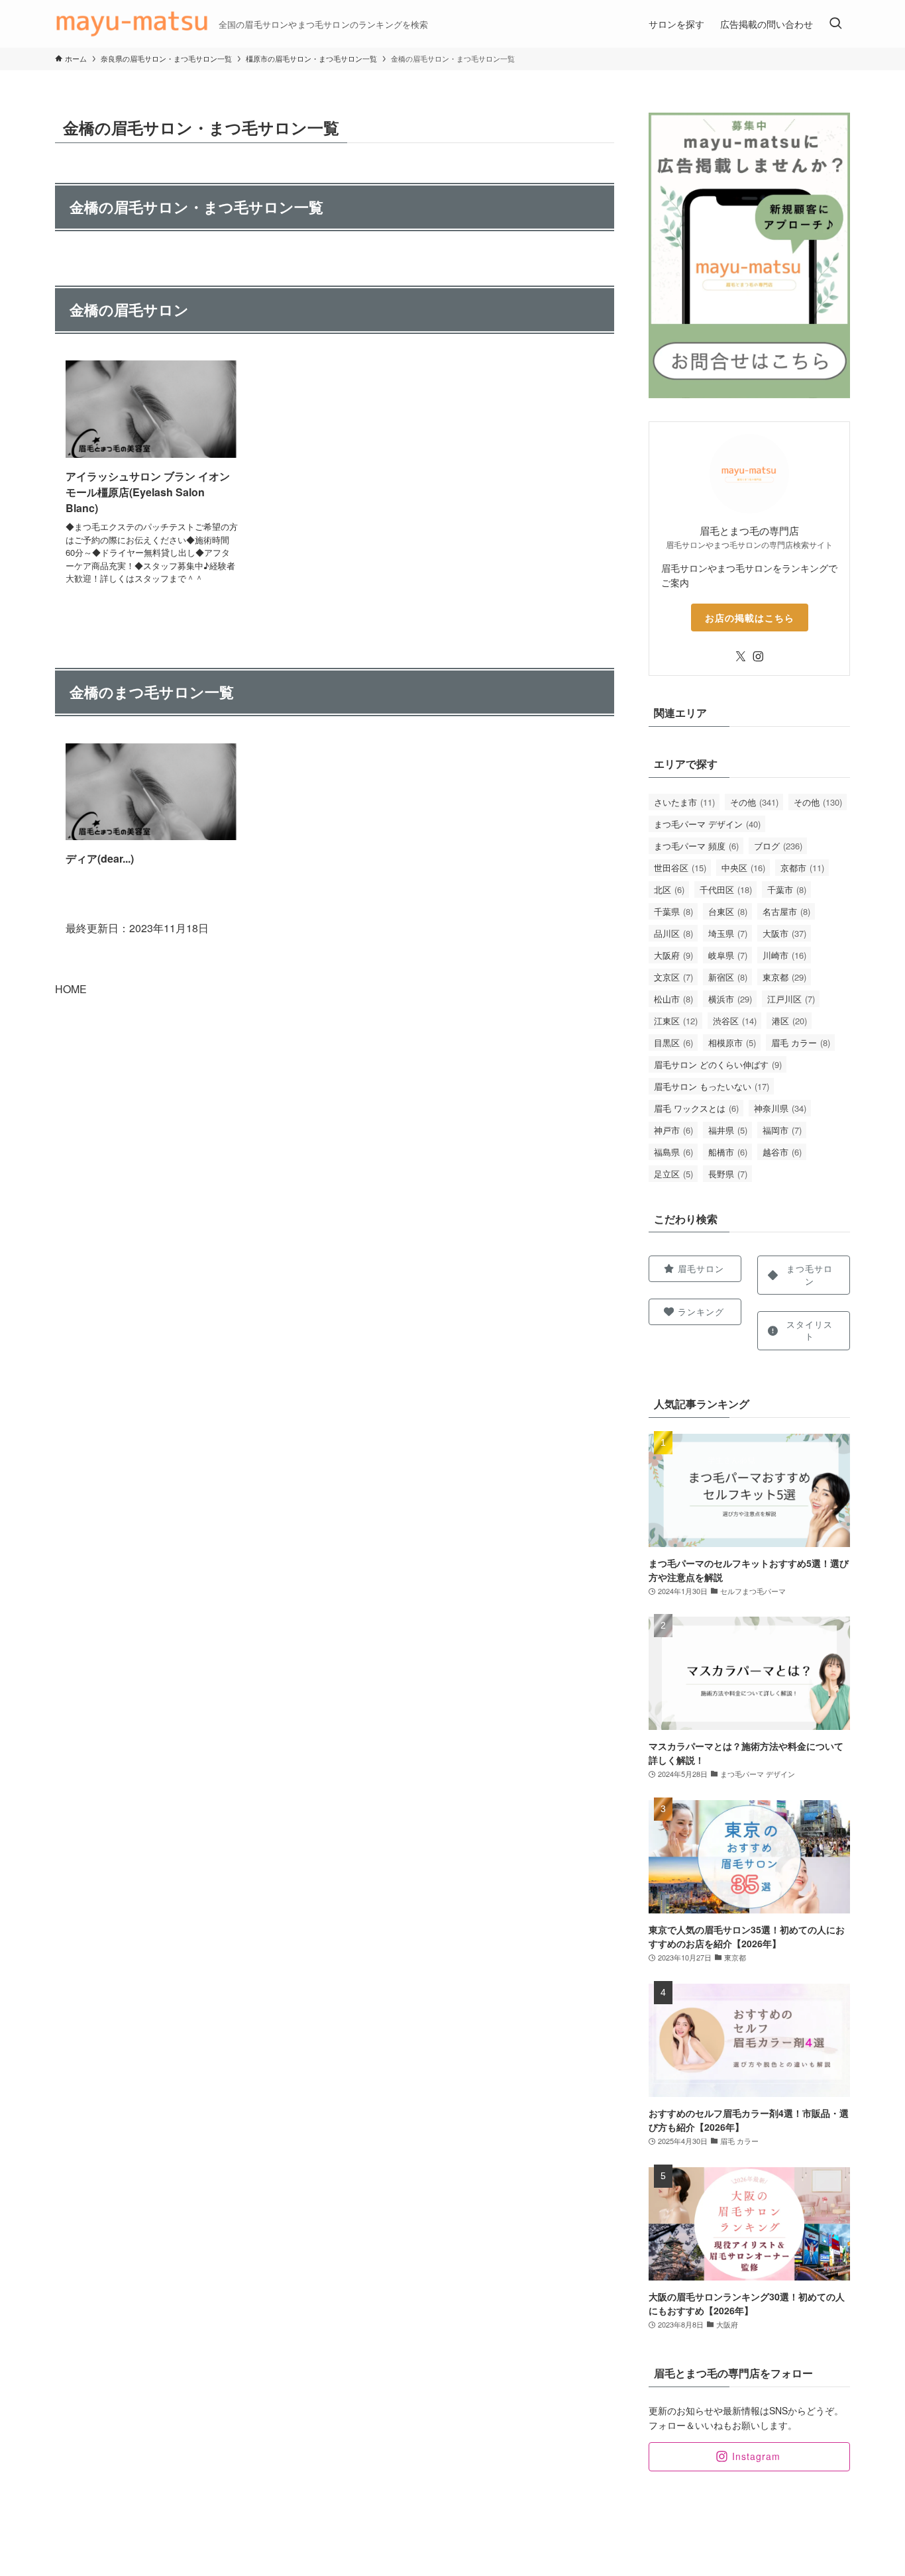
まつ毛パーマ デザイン (707, 824)
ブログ (778, 846)
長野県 (728, 1174)
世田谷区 (680, 868)
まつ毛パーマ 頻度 (696, 846)
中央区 (743, 868)
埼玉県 (728, 933)
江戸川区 (791, 999)
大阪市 (784, 933)
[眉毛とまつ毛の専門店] (132, 24)
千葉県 (673, 911)
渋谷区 (735, 1021)
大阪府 (673, 955)
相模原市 (732, 1043)
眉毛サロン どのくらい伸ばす (718, 1064)
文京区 (673, 977)
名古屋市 (786, 911)
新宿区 (728, 977)
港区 (789, 1021)
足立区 (673, 1174)
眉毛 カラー (801, 1043)
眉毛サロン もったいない (712, 1086)
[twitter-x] (741, 657)
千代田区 (726, 889)
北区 (669, 889)
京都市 (802, 868)
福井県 (728, 1130)
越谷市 (782, 1152)
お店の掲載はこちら (750, 617)
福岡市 (782, 1130)
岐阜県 (728, 955)
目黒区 (673, 1043)
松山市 (673, 999)
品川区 (673, 933)
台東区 (728, 911)
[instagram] (758, 657)
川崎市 (784, 955)
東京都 (784, 977)
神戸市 (673, 1130)
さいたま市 (684, 802)
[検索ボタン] (835, 24)
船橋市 (728, 1152)
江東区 (676, 1021)
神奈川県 (780, 1108)
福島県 (673, 1152)
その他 (754, 802)
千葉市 (787, 889)
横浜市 (730, 999)
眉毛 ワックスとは (696, 1108)
